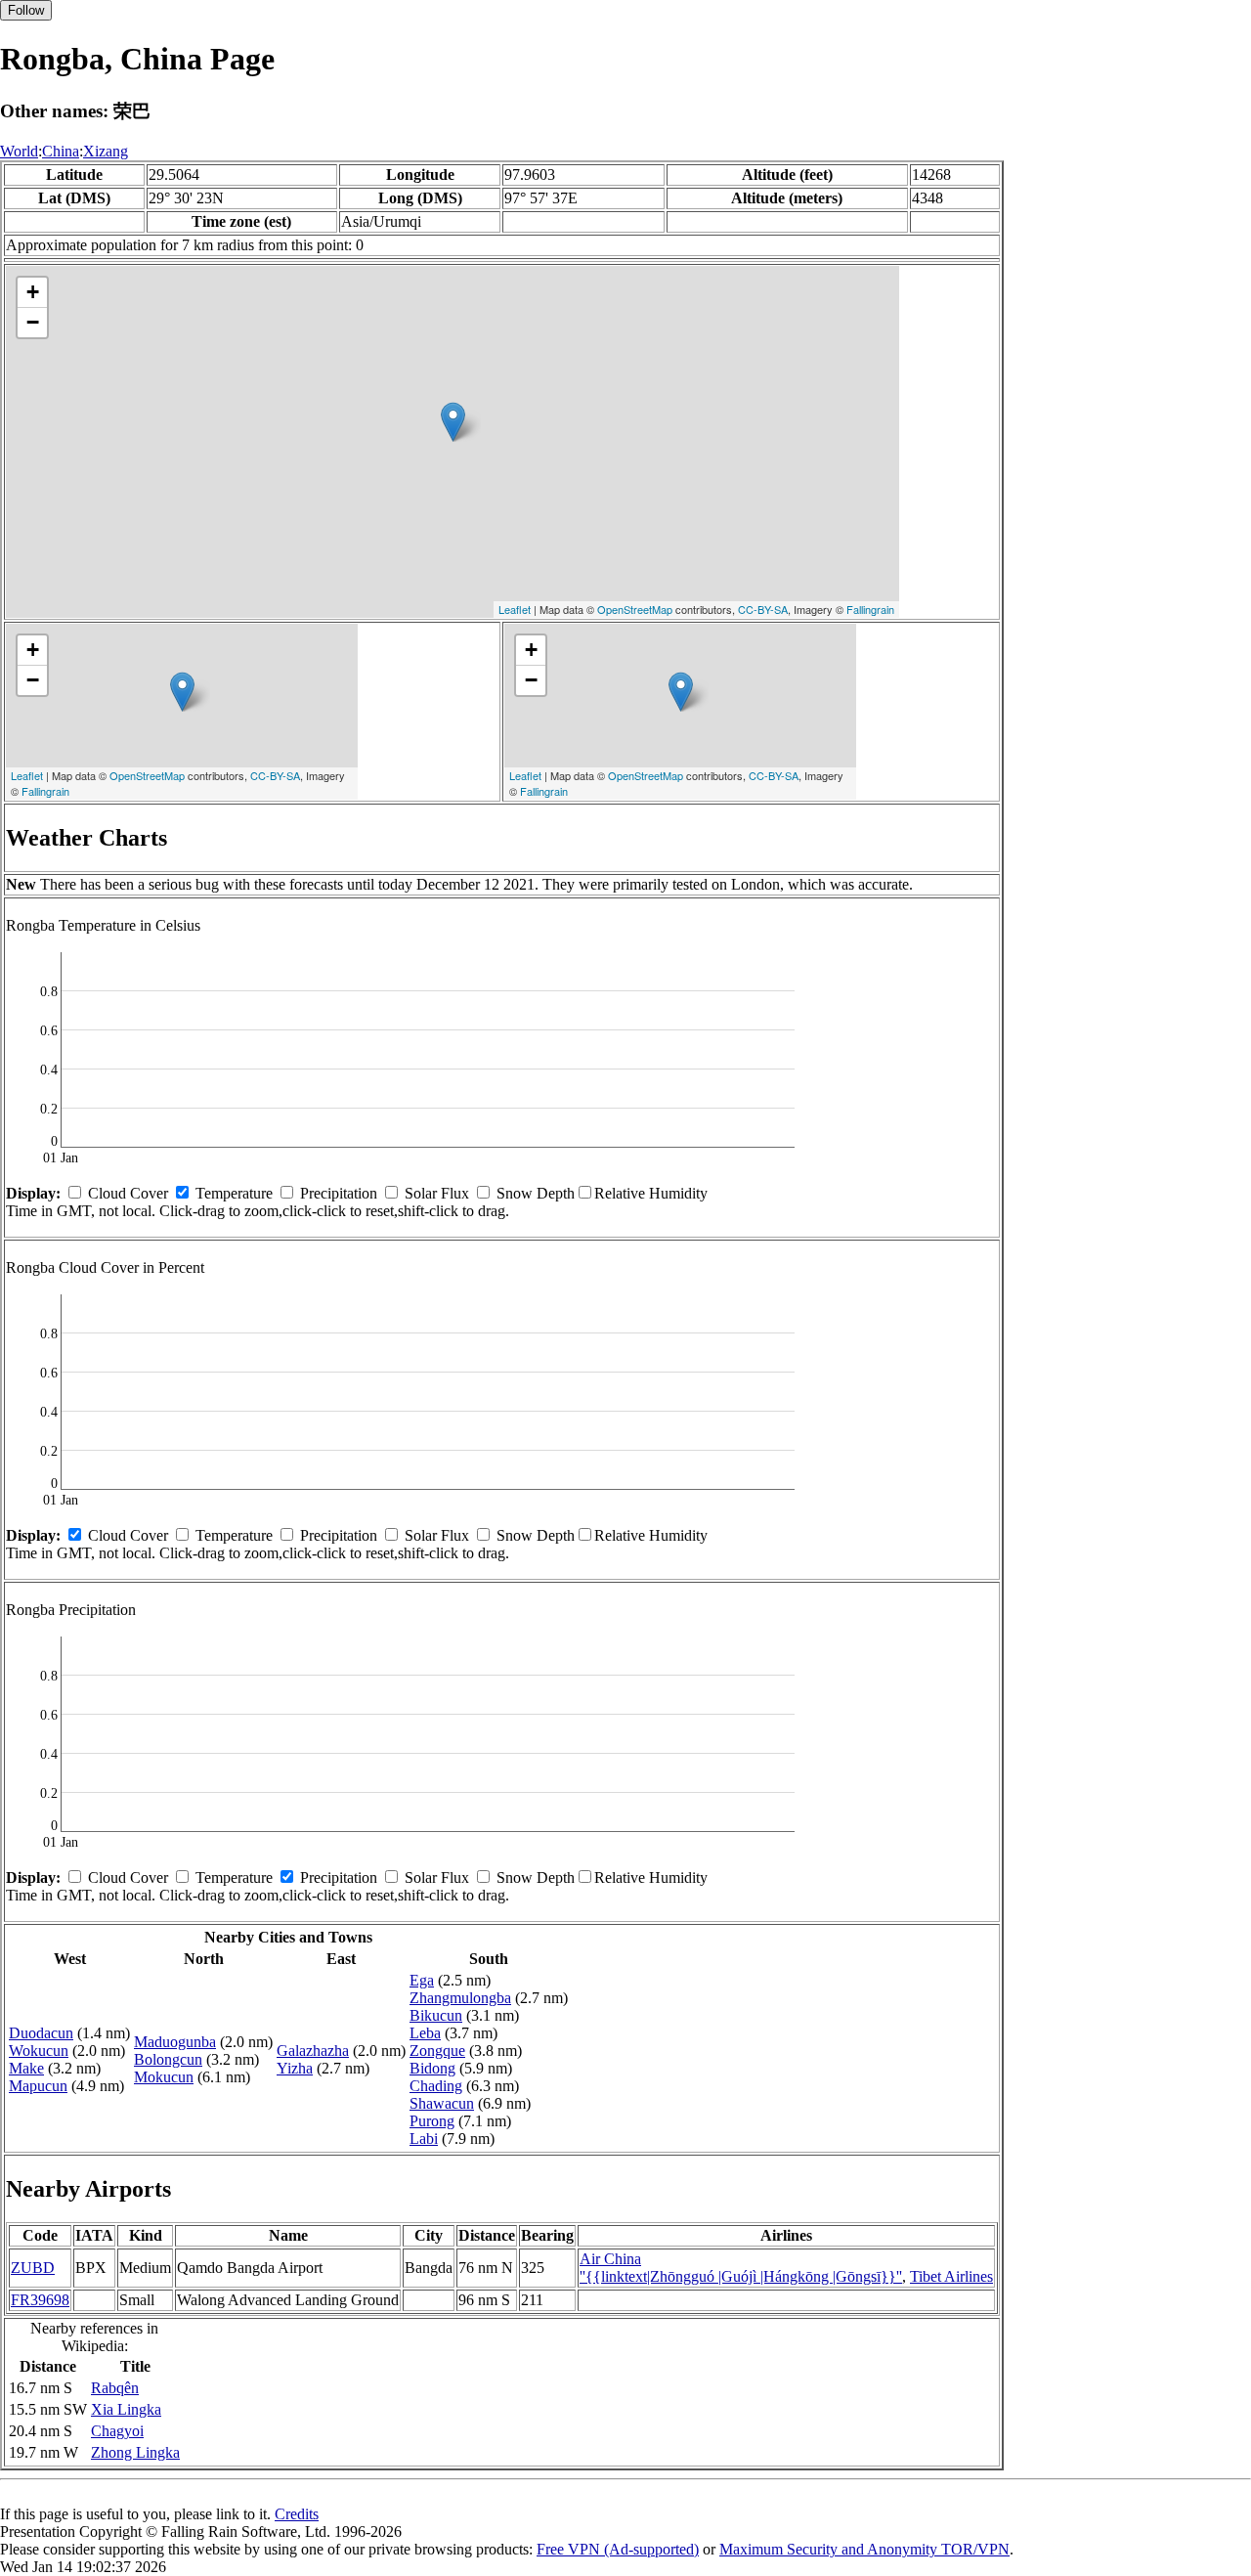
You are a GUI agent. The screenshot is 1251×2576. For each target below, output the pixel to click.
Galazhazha (313, 2051)
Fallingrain (870, 609)
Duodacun (41, 2033)
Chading (436, 2086)
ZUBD (33, 2268)
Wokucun (39, 2051)
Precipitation (339, 1193)
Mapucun (38, 2086)
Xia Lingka (126, 2409)
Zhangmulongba (460, 1998)
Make (26, 2068)
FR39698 (40, 2300)
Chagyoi (117, 2431)
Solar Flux (437, 1193)
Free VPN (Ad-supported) (618, 2549)
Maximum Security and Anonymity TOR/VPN (864, 2549)
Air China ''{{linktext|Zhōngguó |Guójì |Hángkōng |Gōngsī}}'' (741, 2268)
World (19, 151)
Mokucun (164, 2077)
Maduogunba (175, 2042)
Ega (422, 1980)
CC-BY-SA (763, 609)
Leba (425, 2033)
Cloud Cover (128, 1193)
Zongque (437, 2051)
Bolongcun (168, 2059)
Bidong (432, 2068)
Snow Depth (536, 1193)
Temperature (234, 1193)
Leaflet (515, 609)
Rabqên (115, 2388)
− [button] (33, 322)
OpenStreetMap (635, 609)
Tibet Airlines (951, 2276)
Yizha (295, 2068)
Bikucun (436, 2015)
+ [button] (33, 292)
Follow (26, 10)
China (61, 151)
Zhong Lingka (135, 2452)
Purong (432, 2121)
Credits (297, 2514)
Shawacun (442, 2103)
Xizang (106, 151)
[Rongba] (453, 422)
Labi (424, 2139)
